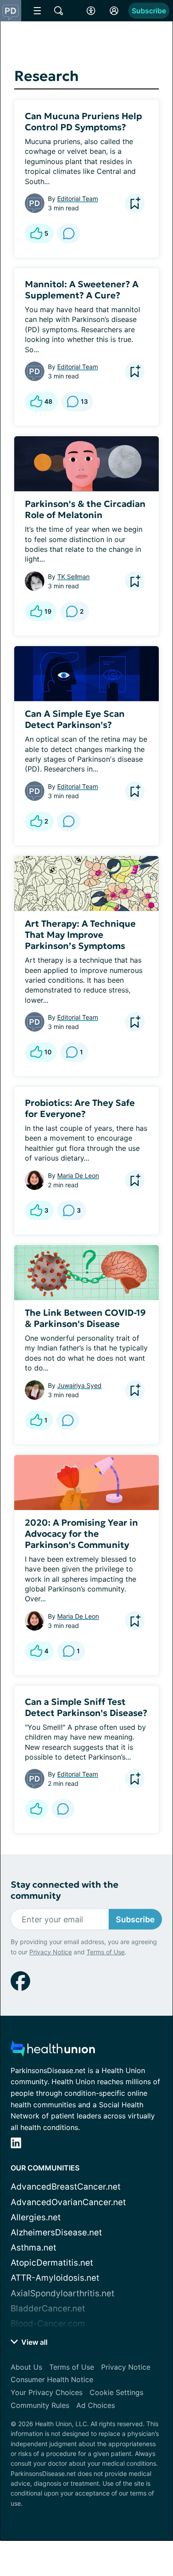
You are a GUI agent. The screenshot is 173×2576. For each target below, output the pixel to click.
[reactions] (36, 1809)
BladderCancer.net (48, 2309)
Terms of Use (106, 1952)
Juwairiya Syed (79, 1385)
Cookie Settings (116, 2392)
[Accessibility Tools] (91, 11)
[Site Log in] (114, 11)
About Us (26, 2367)
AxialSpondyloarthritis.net (63, 2293)
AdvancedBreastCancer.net (66, 2187)
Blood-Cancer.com (48, 2324)
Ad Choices (96, 2405)
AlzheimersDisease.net (56, 2232)
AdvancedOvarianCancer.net (68, 2202)
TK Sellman (73, 577)
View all (33, 2342)
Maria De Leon (78, 1175)
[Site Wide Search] (59, 11)
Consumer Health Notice (52, 2379)
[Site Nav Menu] (37, 11)
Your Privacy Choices (47, 2392)
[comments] (69, 233)
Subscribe (149, 11)
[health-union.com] (53, 2051)
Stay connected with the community (65, 1890)
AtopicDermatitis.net (52, 2263)
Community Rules (40, 2405)
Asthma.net (33, 2248)
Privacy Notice (51, 1952)
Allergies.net (36, 2217)
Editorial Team (78, 199)
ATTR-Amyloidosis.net (55, 2278)
